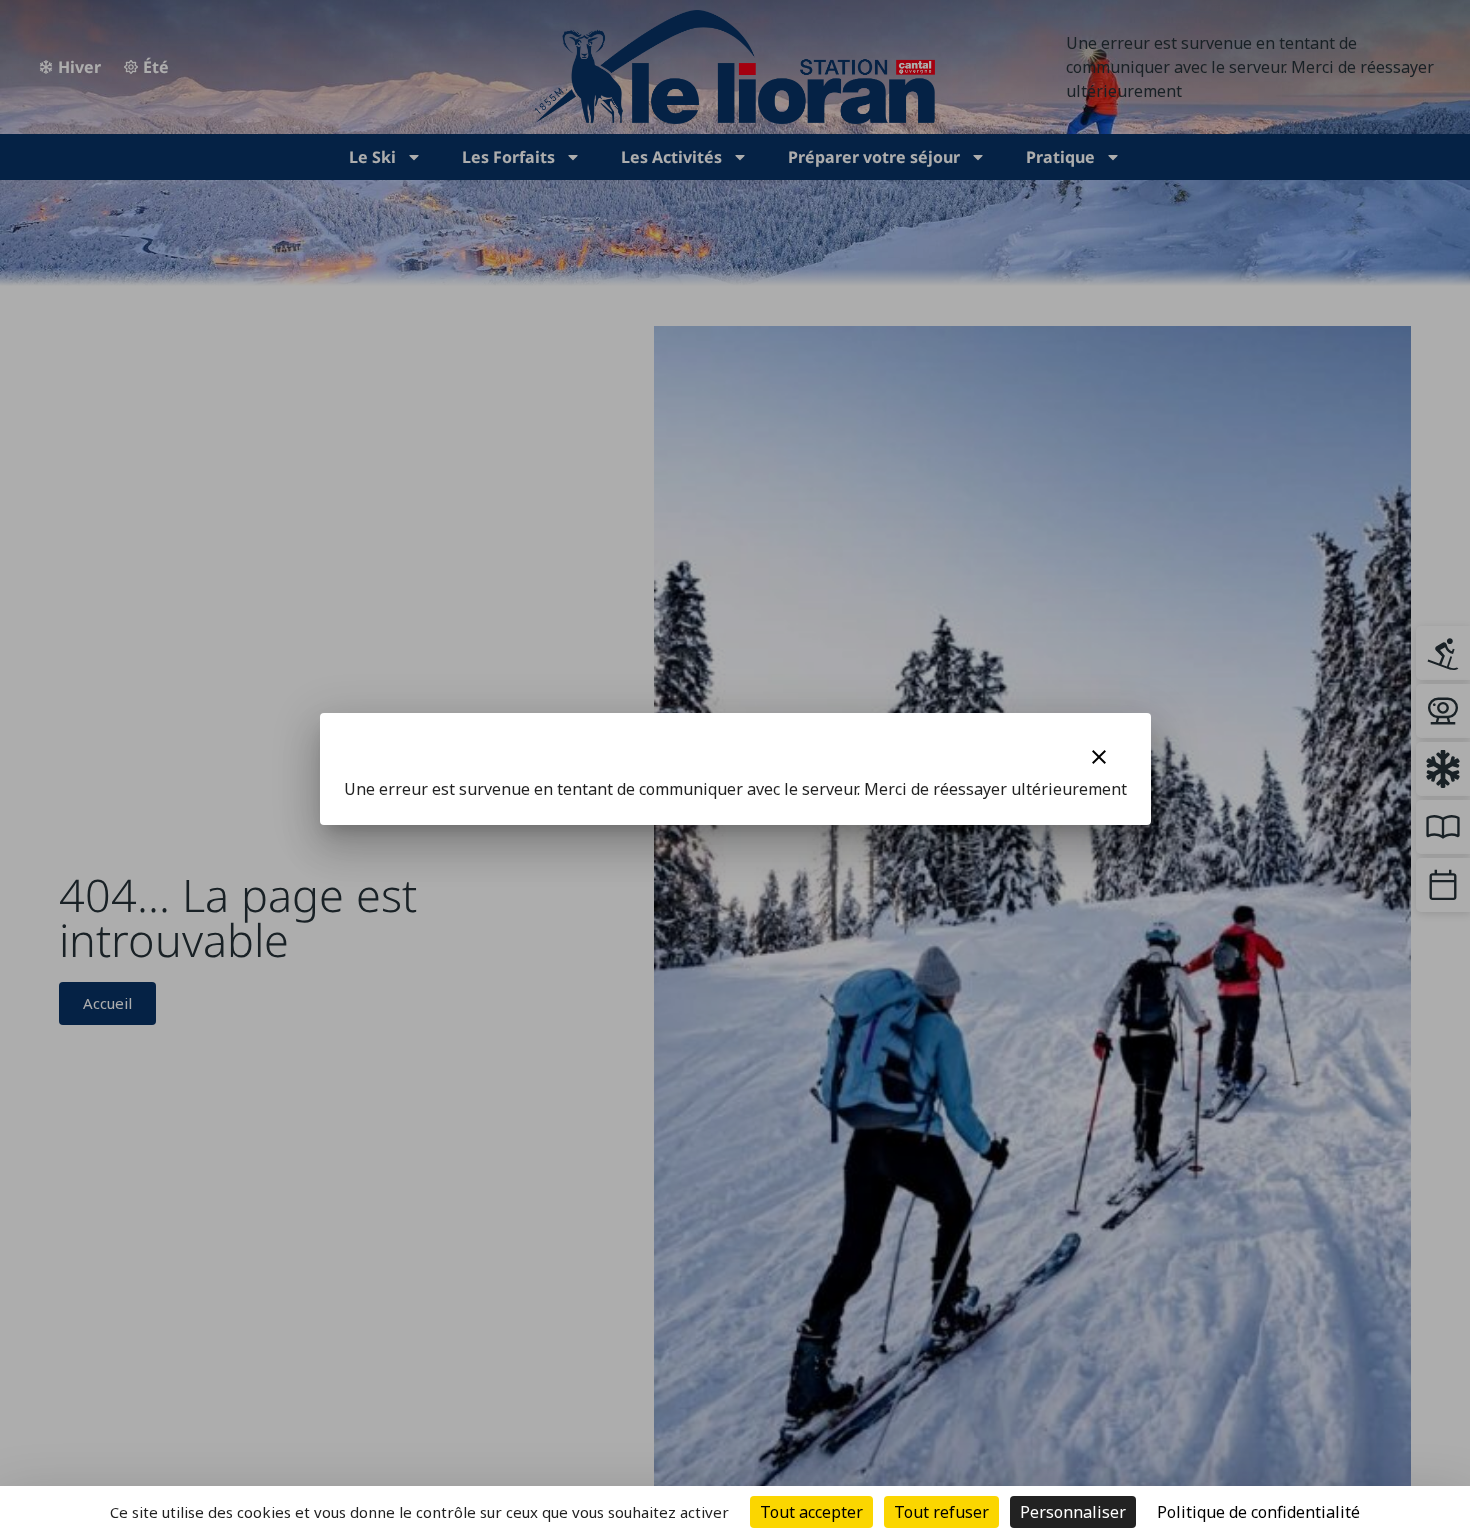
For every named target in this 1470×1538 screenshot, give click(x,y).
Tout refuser (941, 1512)
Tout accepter (811, 1512)
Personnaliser (1073, 1512)
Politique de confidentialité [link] (1258, 1512)
